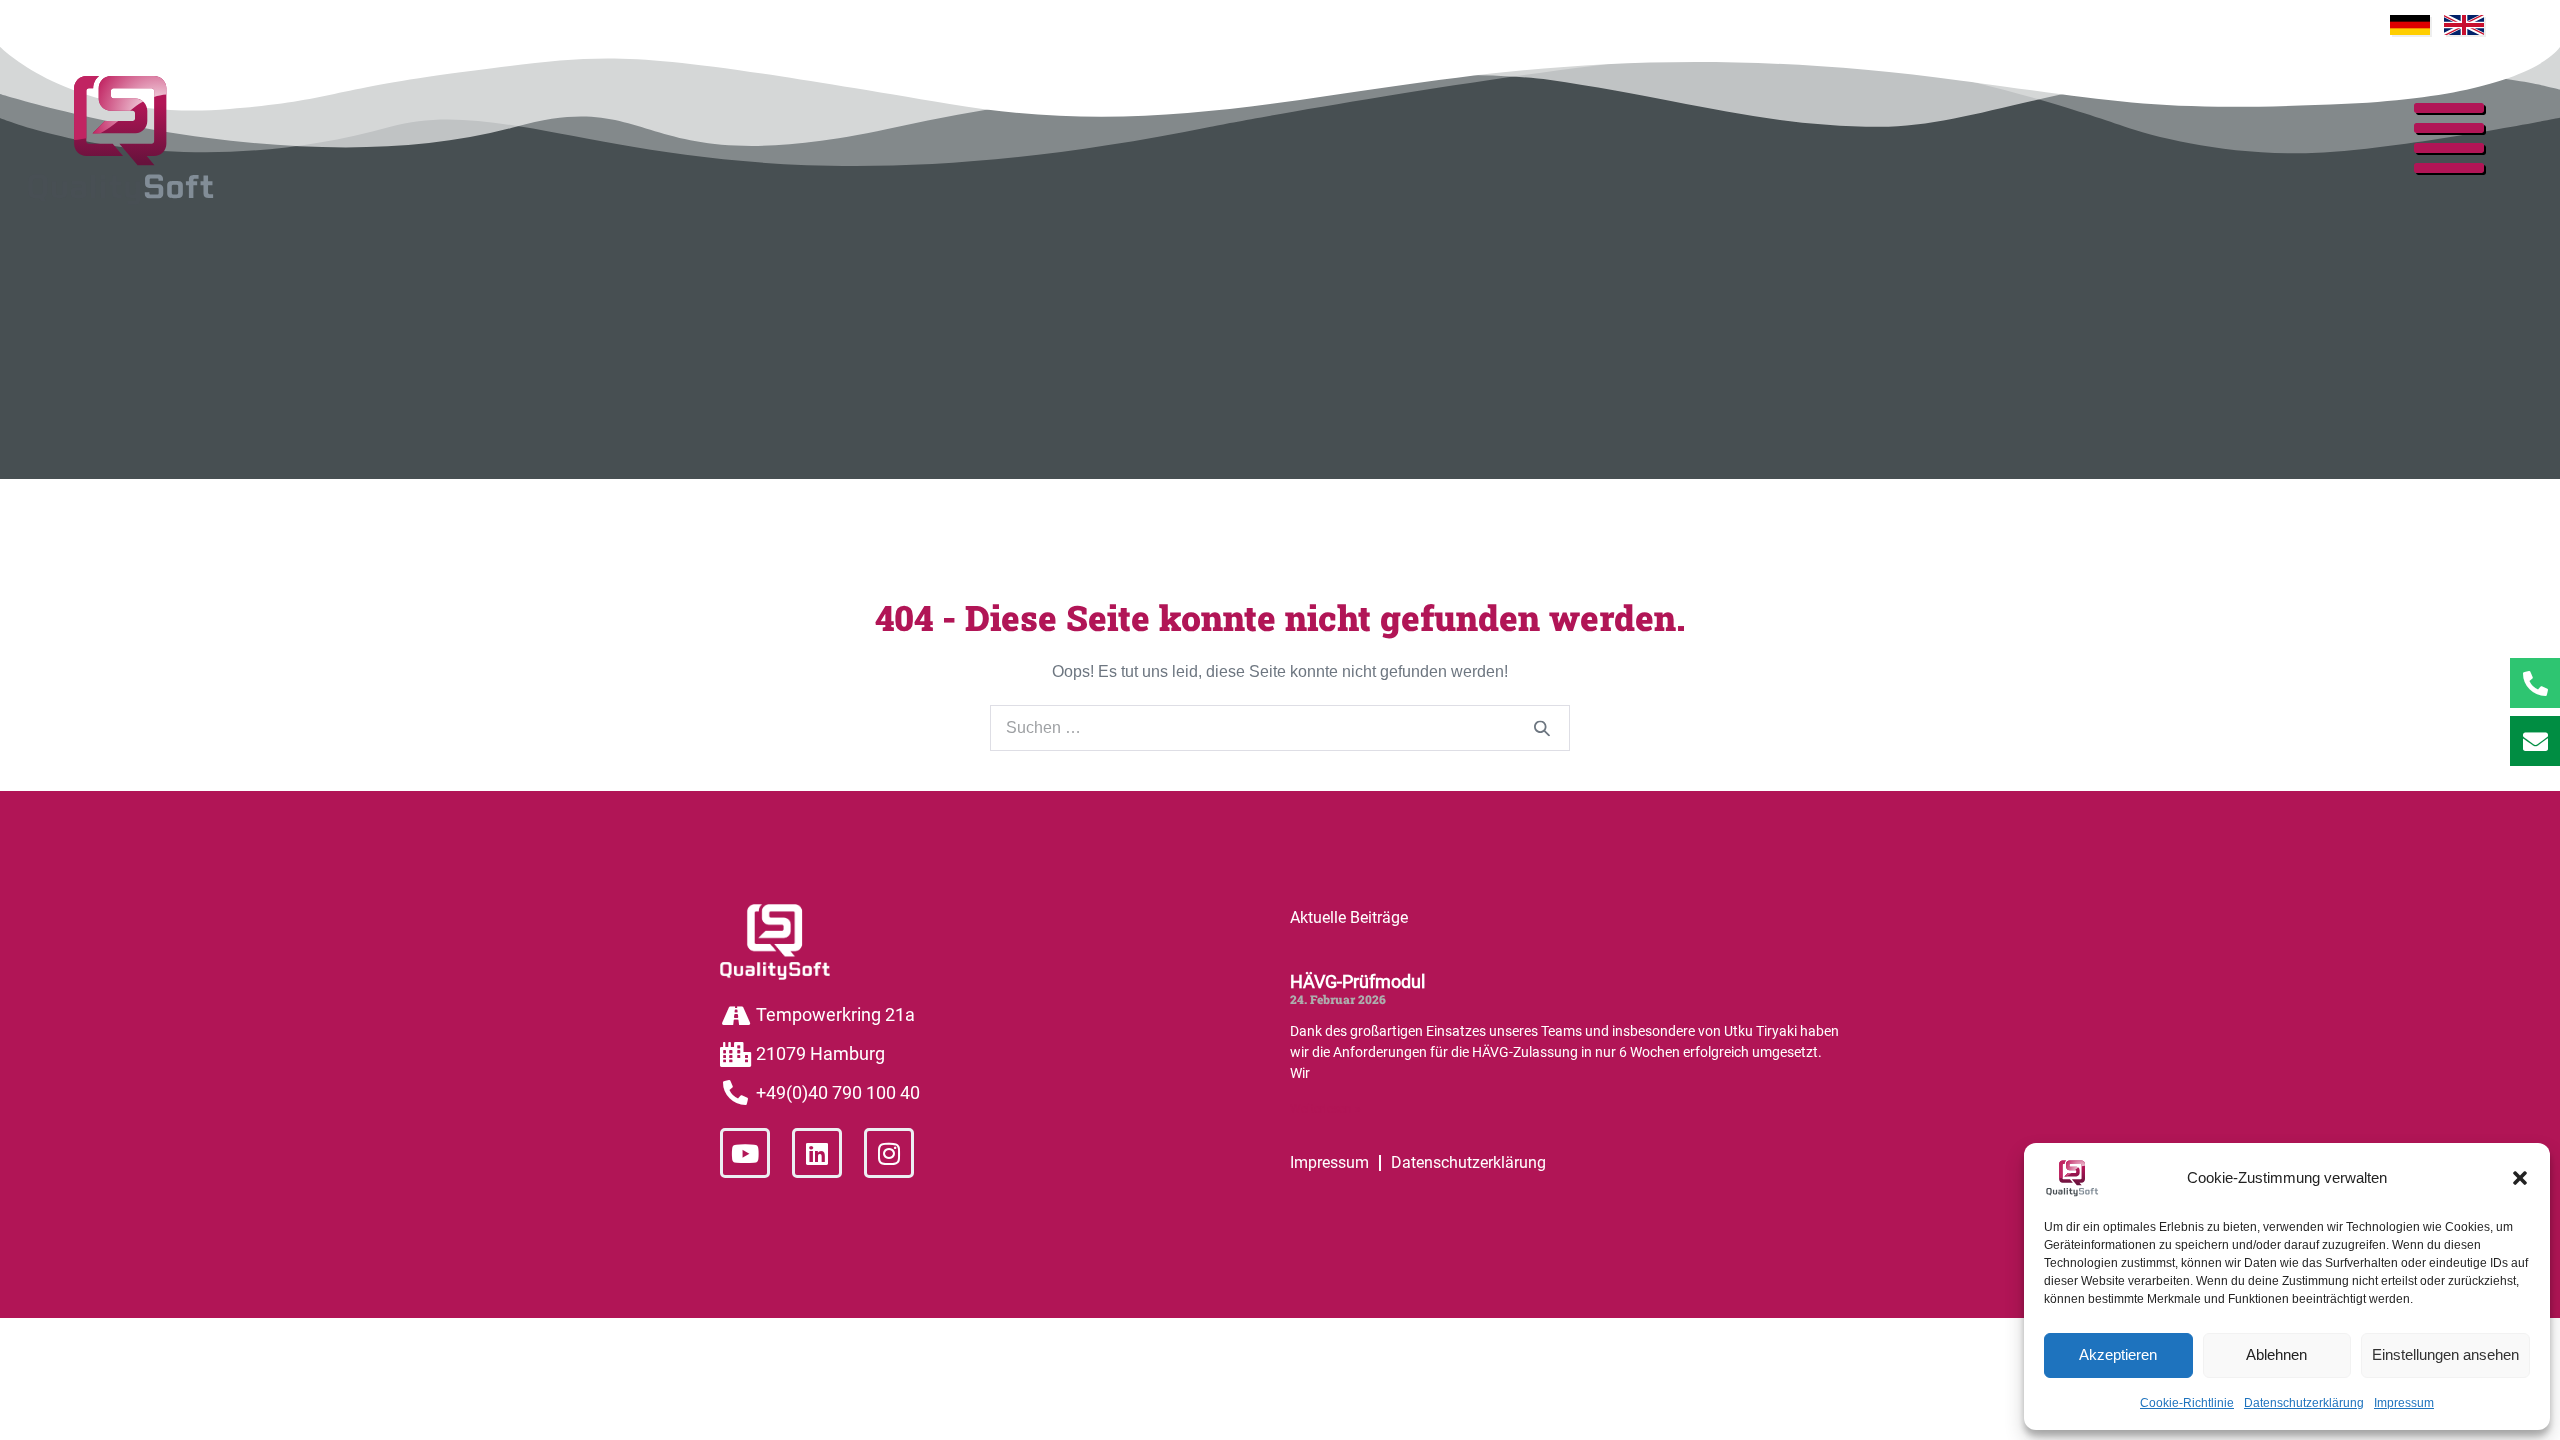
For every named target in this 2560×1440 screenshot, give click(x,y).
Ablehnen (2276, 1354)
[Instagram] (889, 1153)
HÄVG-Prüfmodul (1357, 981)
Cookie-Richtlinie (2187, 1403)
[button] (2520, 1178)
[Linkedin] (817, 1153)
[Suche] (1542, 728)
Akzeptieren (2118, 1354)
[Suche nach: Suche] (1280, 727)
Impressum (2404, 1403)
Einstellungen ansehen (2445, 1354)
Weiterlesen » (1325, 1109)
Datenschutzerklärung (2304, 1403)
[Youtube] (745, 1153)
